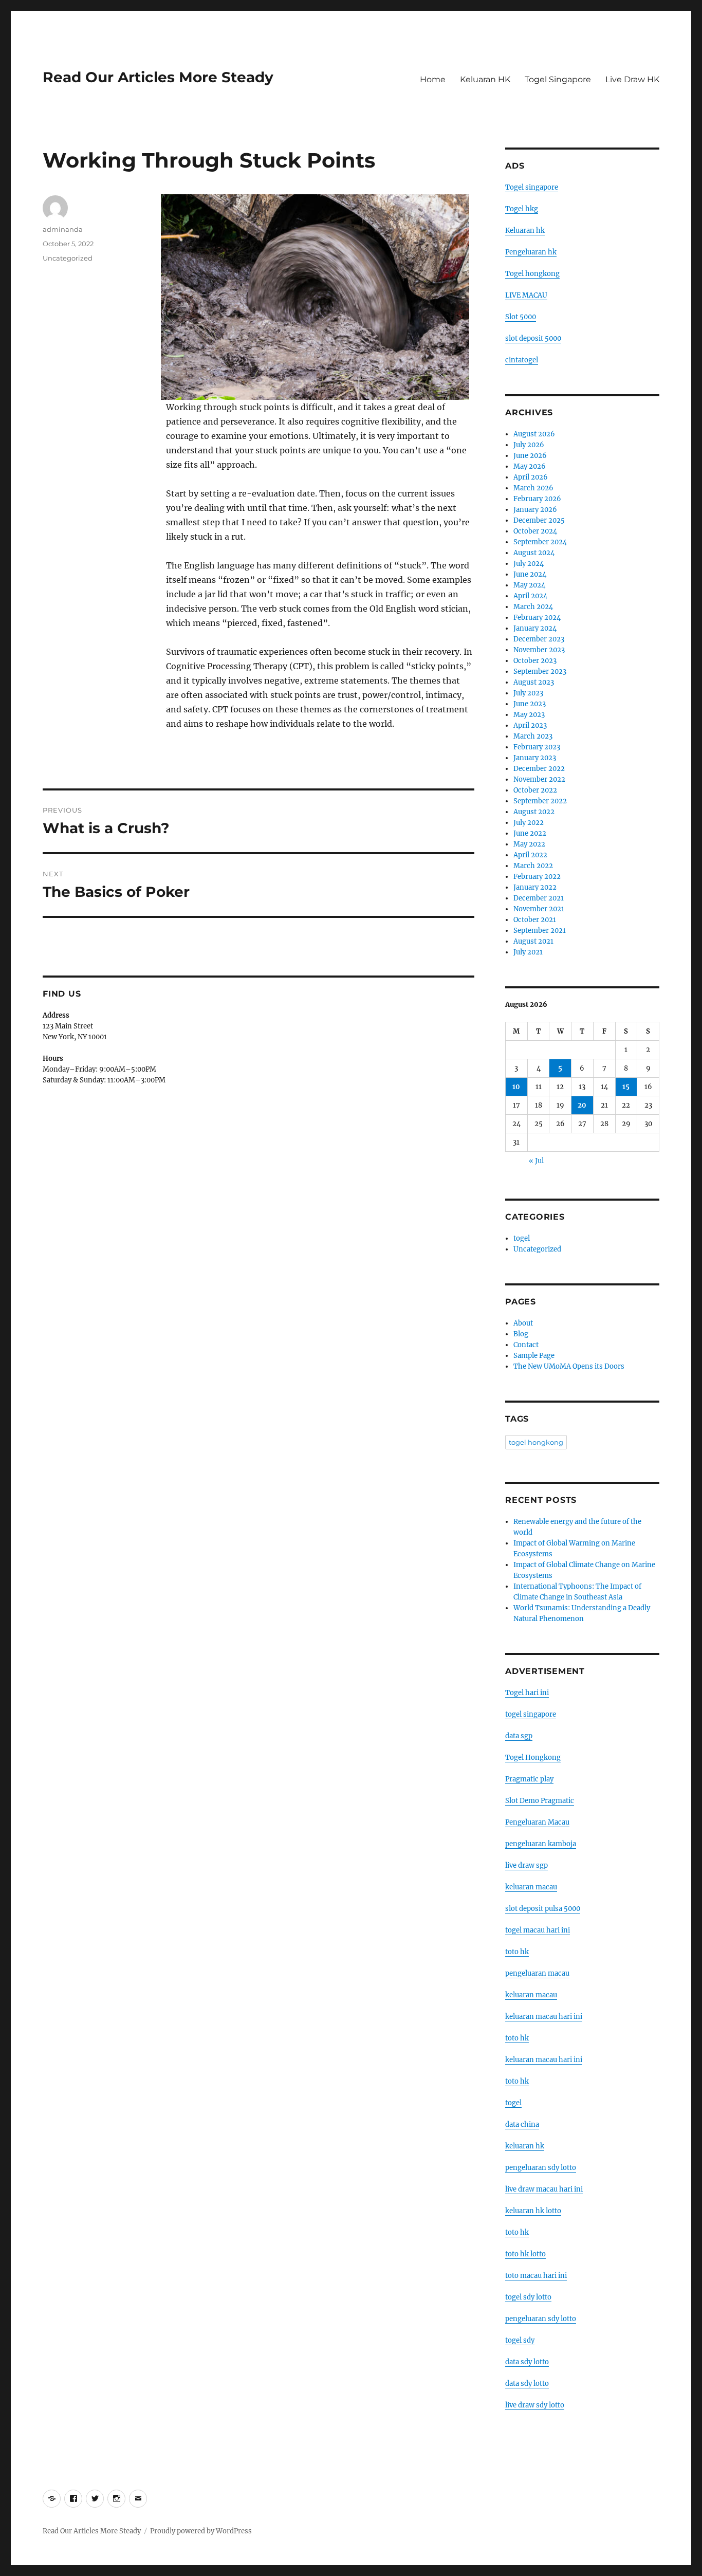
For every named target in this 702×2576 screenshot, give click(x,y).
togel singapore (531, 1714)
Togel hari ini (527, 1693)
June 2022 (530, 833)
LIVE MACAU (526, 295)
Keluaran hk (525, 231)
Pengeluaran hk (531, 252)
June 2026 (530, 456)
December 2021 (539, 898)
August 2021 (533, 941)
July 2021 (528, 952)
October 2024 (535, 531)
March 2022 (533, 866)
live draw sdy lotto (535, 2405)
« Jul (536, 1161)
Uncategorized (68, 258)
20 (582, 1105)
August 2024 (534, 553)
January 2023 (535, 758)
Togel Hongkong (533, 1758)
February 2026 (537, 499)
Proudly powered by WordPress (201, 2531)
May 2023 (529, 715)
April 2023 (530, 725)
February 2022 (537, 877)
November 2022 (539, 779)
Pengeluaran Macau (537, 1822)
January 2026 (535, 510)
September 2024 (540, 542)
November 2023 (539, 650)
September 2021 (540, 931)
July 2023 (528, 693)
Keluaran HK (485, 79)
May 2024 (529, 585)
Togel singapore (532, 187)
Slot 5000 (521, 317)
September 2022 (540, 801)
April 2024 (530, 596)
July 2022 (529, 823)
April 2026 (531, 477)
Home (433, 79)
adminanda (63, 229)
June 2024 (530, 574)
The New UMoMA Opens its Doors (569, 1366)
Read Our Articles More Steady (158, 77)
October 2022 (535, 790)
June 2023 (530, 704)
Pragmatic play (529, 1779)
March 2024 (533, 607)
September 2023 (540, 671)
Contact (526, 1345)
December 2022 (539, 769)
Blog (521, 1334)
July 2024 (529, 564)
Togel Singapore (558, 79)
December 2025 (539, 520)
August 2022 (534, 812)
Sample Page (534, 1356)
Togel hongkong (532, 274)
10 (516, 1087)
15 (626, 1087)
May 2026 (530, 466)
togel (522, 1238)
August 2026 (534, 434)
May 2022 (529, 844)
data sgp (519, 1736)
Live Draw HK (632, 79)
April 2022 (530, 855)
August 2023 (534, 682)
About (523, 1323)
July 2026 (529, 445)
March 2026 (533, 488)
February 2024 (537, 618)
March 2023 (533, 736)
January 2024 (535, 628)
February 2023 (537, 747)
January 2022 (535, 887)
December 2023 (539, 639)
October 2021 (535, 920)
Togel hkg (522, 209)
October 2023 (535, 661)
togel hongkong (536, 1442)
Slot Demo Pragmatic (540, 1801)
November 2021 (539, 909)
